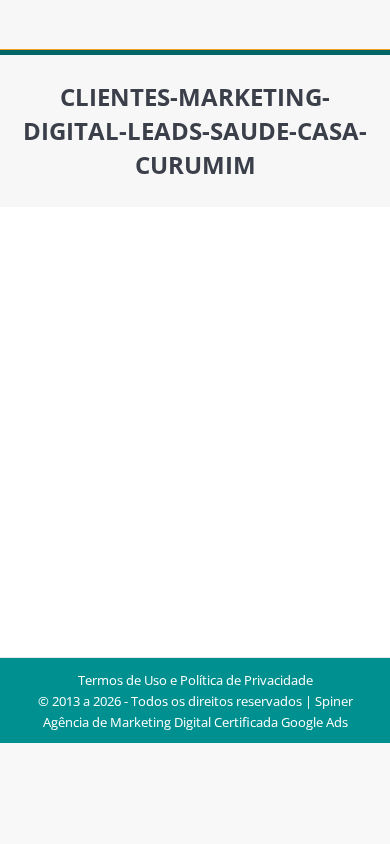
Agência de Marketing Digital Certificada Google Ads (195, 722)
